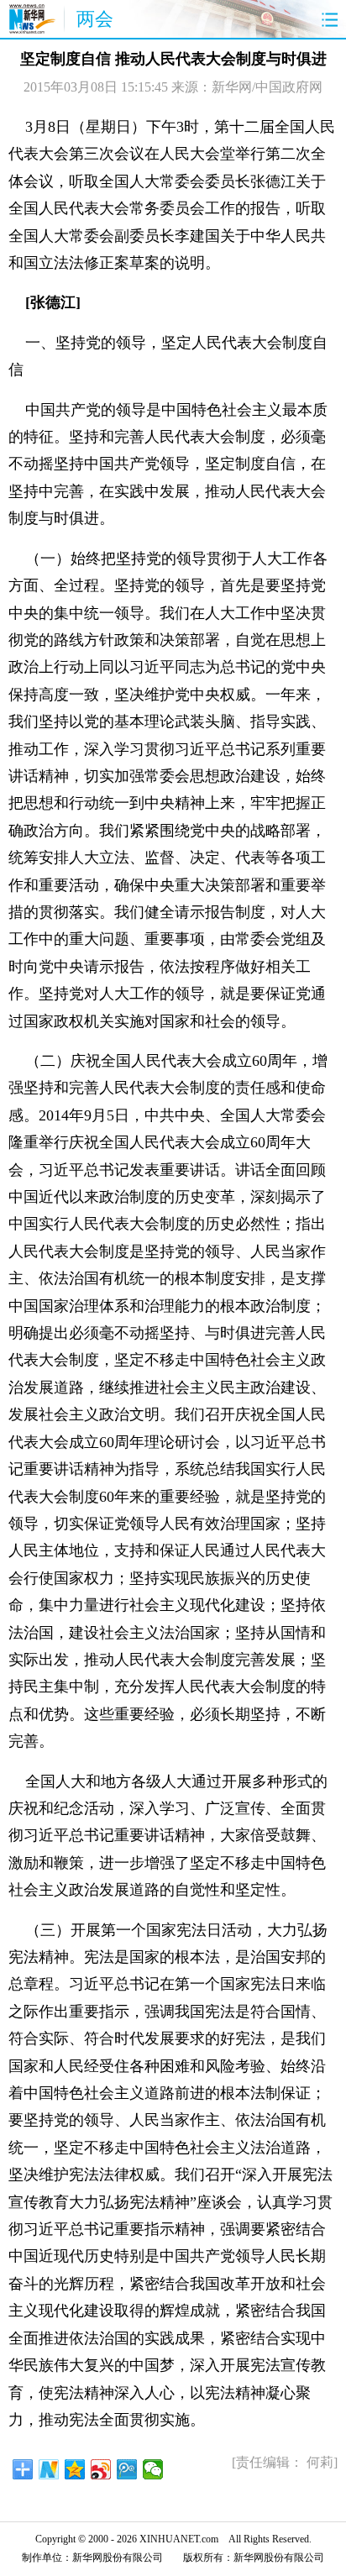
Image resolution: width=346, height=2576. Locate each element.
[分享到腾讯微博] (127, 2469)
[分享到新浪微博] (101, 2469)
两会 (95, 19)
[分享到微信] (153, 2469)
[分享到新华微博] (49, 2469)
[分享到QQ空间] (75, 2469)
